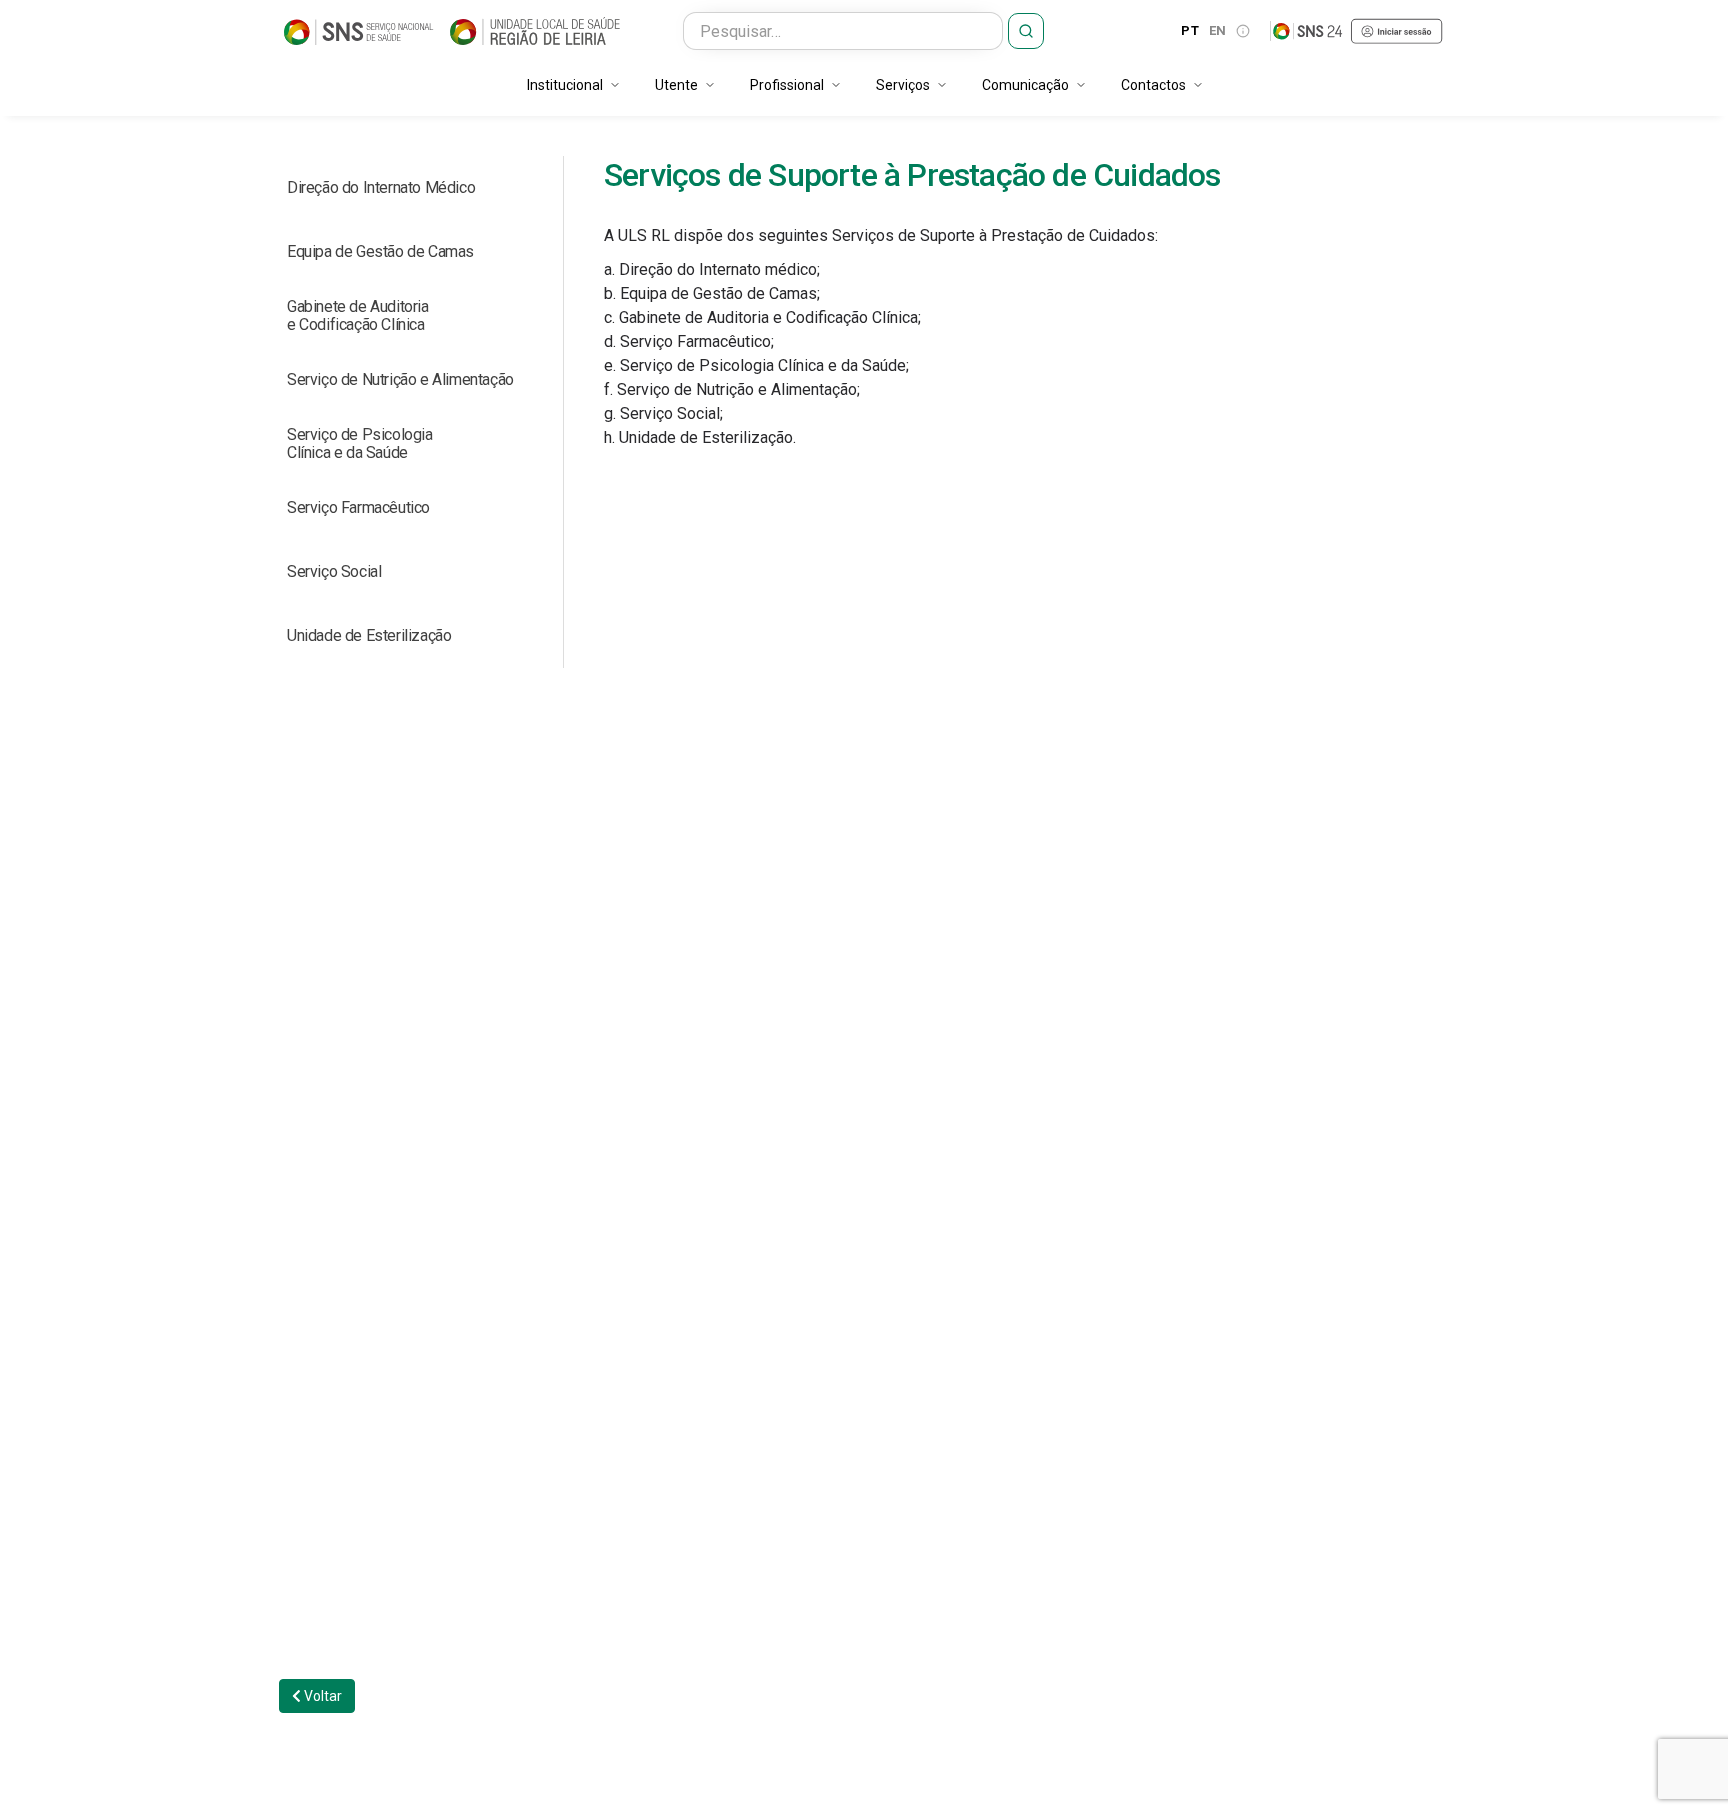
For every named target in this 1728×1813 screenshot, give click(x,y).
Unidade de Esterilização (369, 635)
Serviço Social (334, 571)
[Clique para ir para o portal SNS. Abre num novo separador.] (359, 31)
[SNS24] (1357, 31)
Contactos (1153, 85)
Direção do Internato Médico (381, 187)
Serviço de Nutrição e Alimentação (400, 379)
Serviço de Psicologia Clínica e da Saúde (360, 443)
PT (1190, 30)
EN (1218, 30)
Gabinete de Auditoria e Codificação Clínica (358, 315)
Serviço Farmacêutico (358, 507)
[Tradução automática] (1243, 31)
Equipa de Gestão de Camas (380, 251)
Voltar (321, 1696)
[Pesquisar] (1026, 31)
